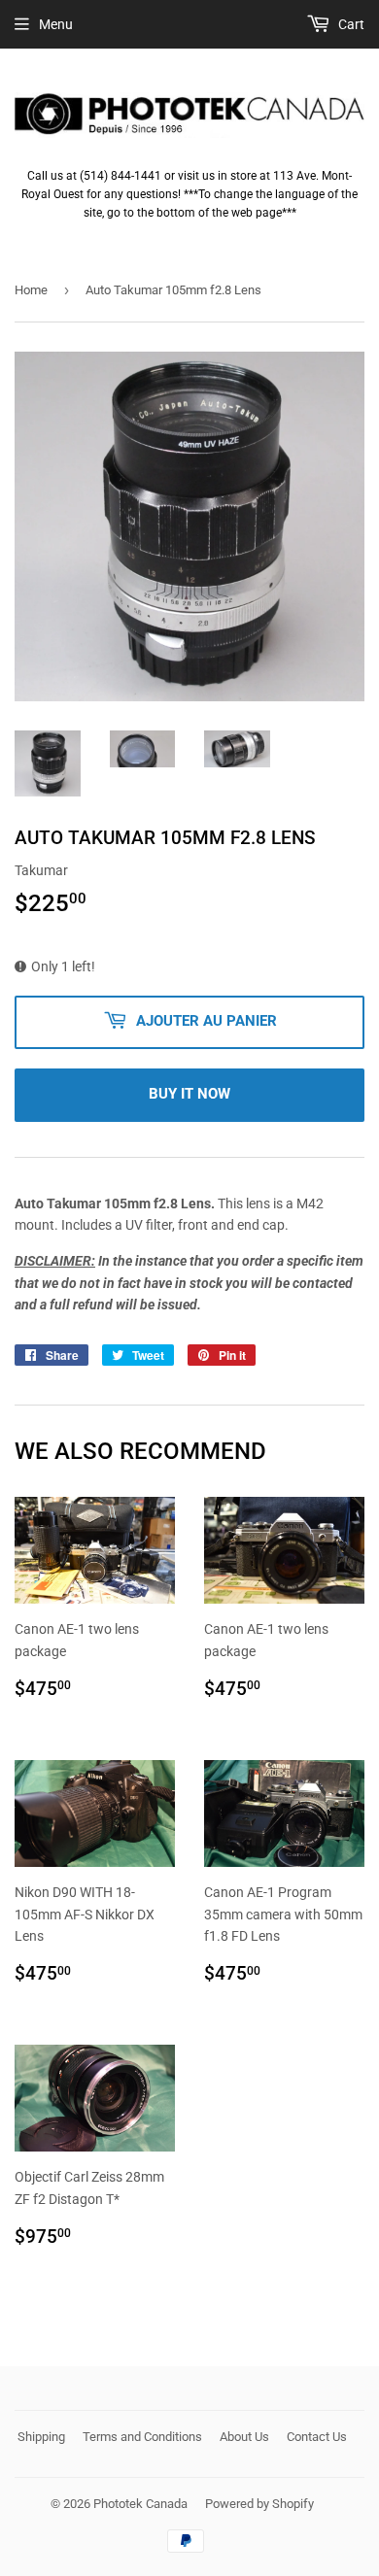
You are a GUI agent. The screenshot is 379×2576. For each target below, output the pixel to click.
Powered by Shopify (259, 2504)
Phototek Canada (140, 2504)
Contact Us (317, 2437)
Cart (350, 24)
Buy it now (189, 1094)
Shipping (41, 2437)
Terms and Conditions (142, 2437)
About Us (244, 2437)
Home (31, 290)
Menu (56, 24)
